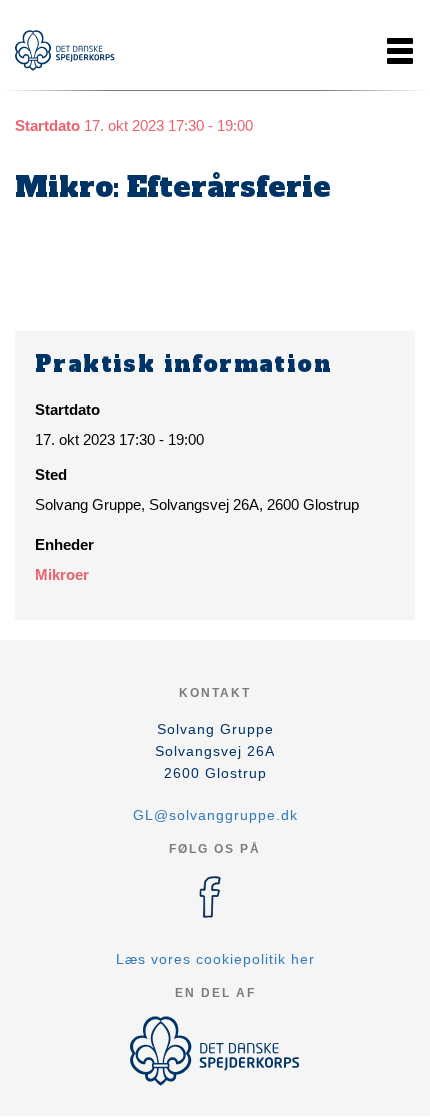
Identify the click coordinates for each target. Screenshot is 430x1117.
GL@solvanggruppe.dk (215, 815)
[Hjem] (65, 50)
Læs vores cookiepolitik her (215, 959)
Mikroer (62, 574)
